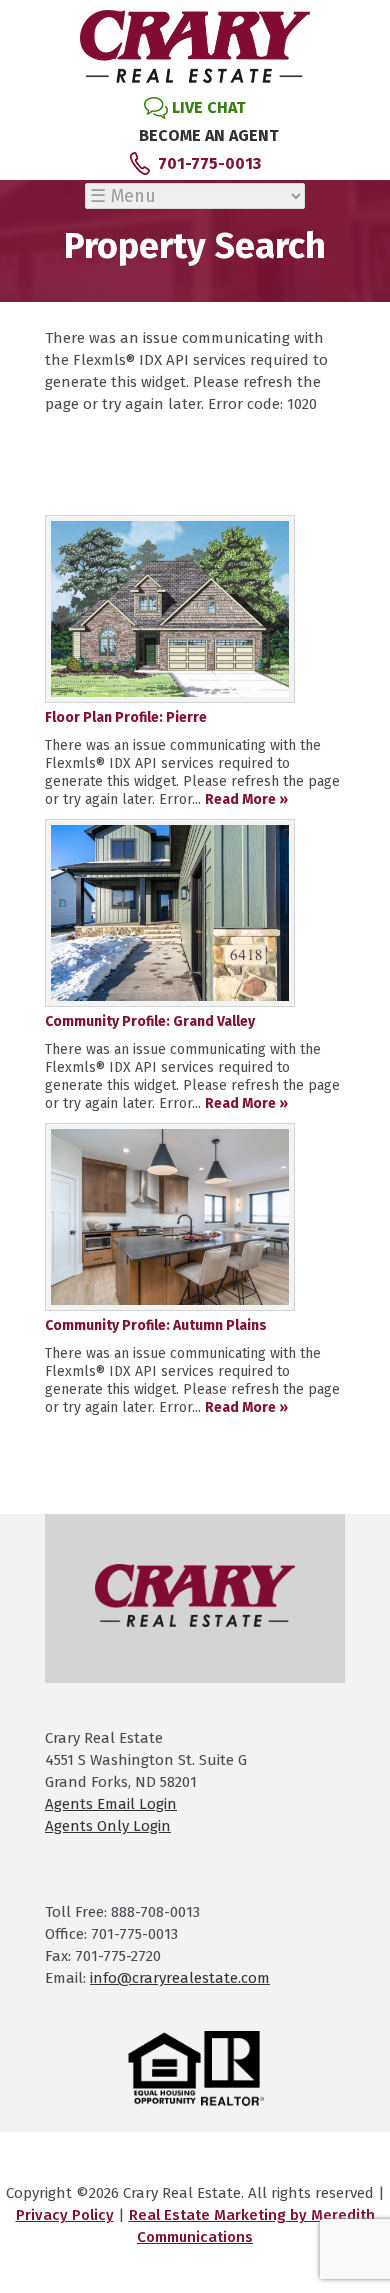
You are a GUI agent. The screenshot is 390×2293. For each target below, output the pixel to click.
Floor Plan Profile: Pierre (126, 717)
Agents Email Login (111, 1804)
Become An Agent (209, 135)
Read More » (246, 799)
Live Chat (209, 107)
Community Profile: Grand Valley (150, 1021)
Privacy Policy (65, 2215)
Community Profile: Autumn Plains (156, 1325)
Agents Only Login (108, 1826)
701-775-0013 (209, 163)
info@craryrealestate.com (180, 1978)
